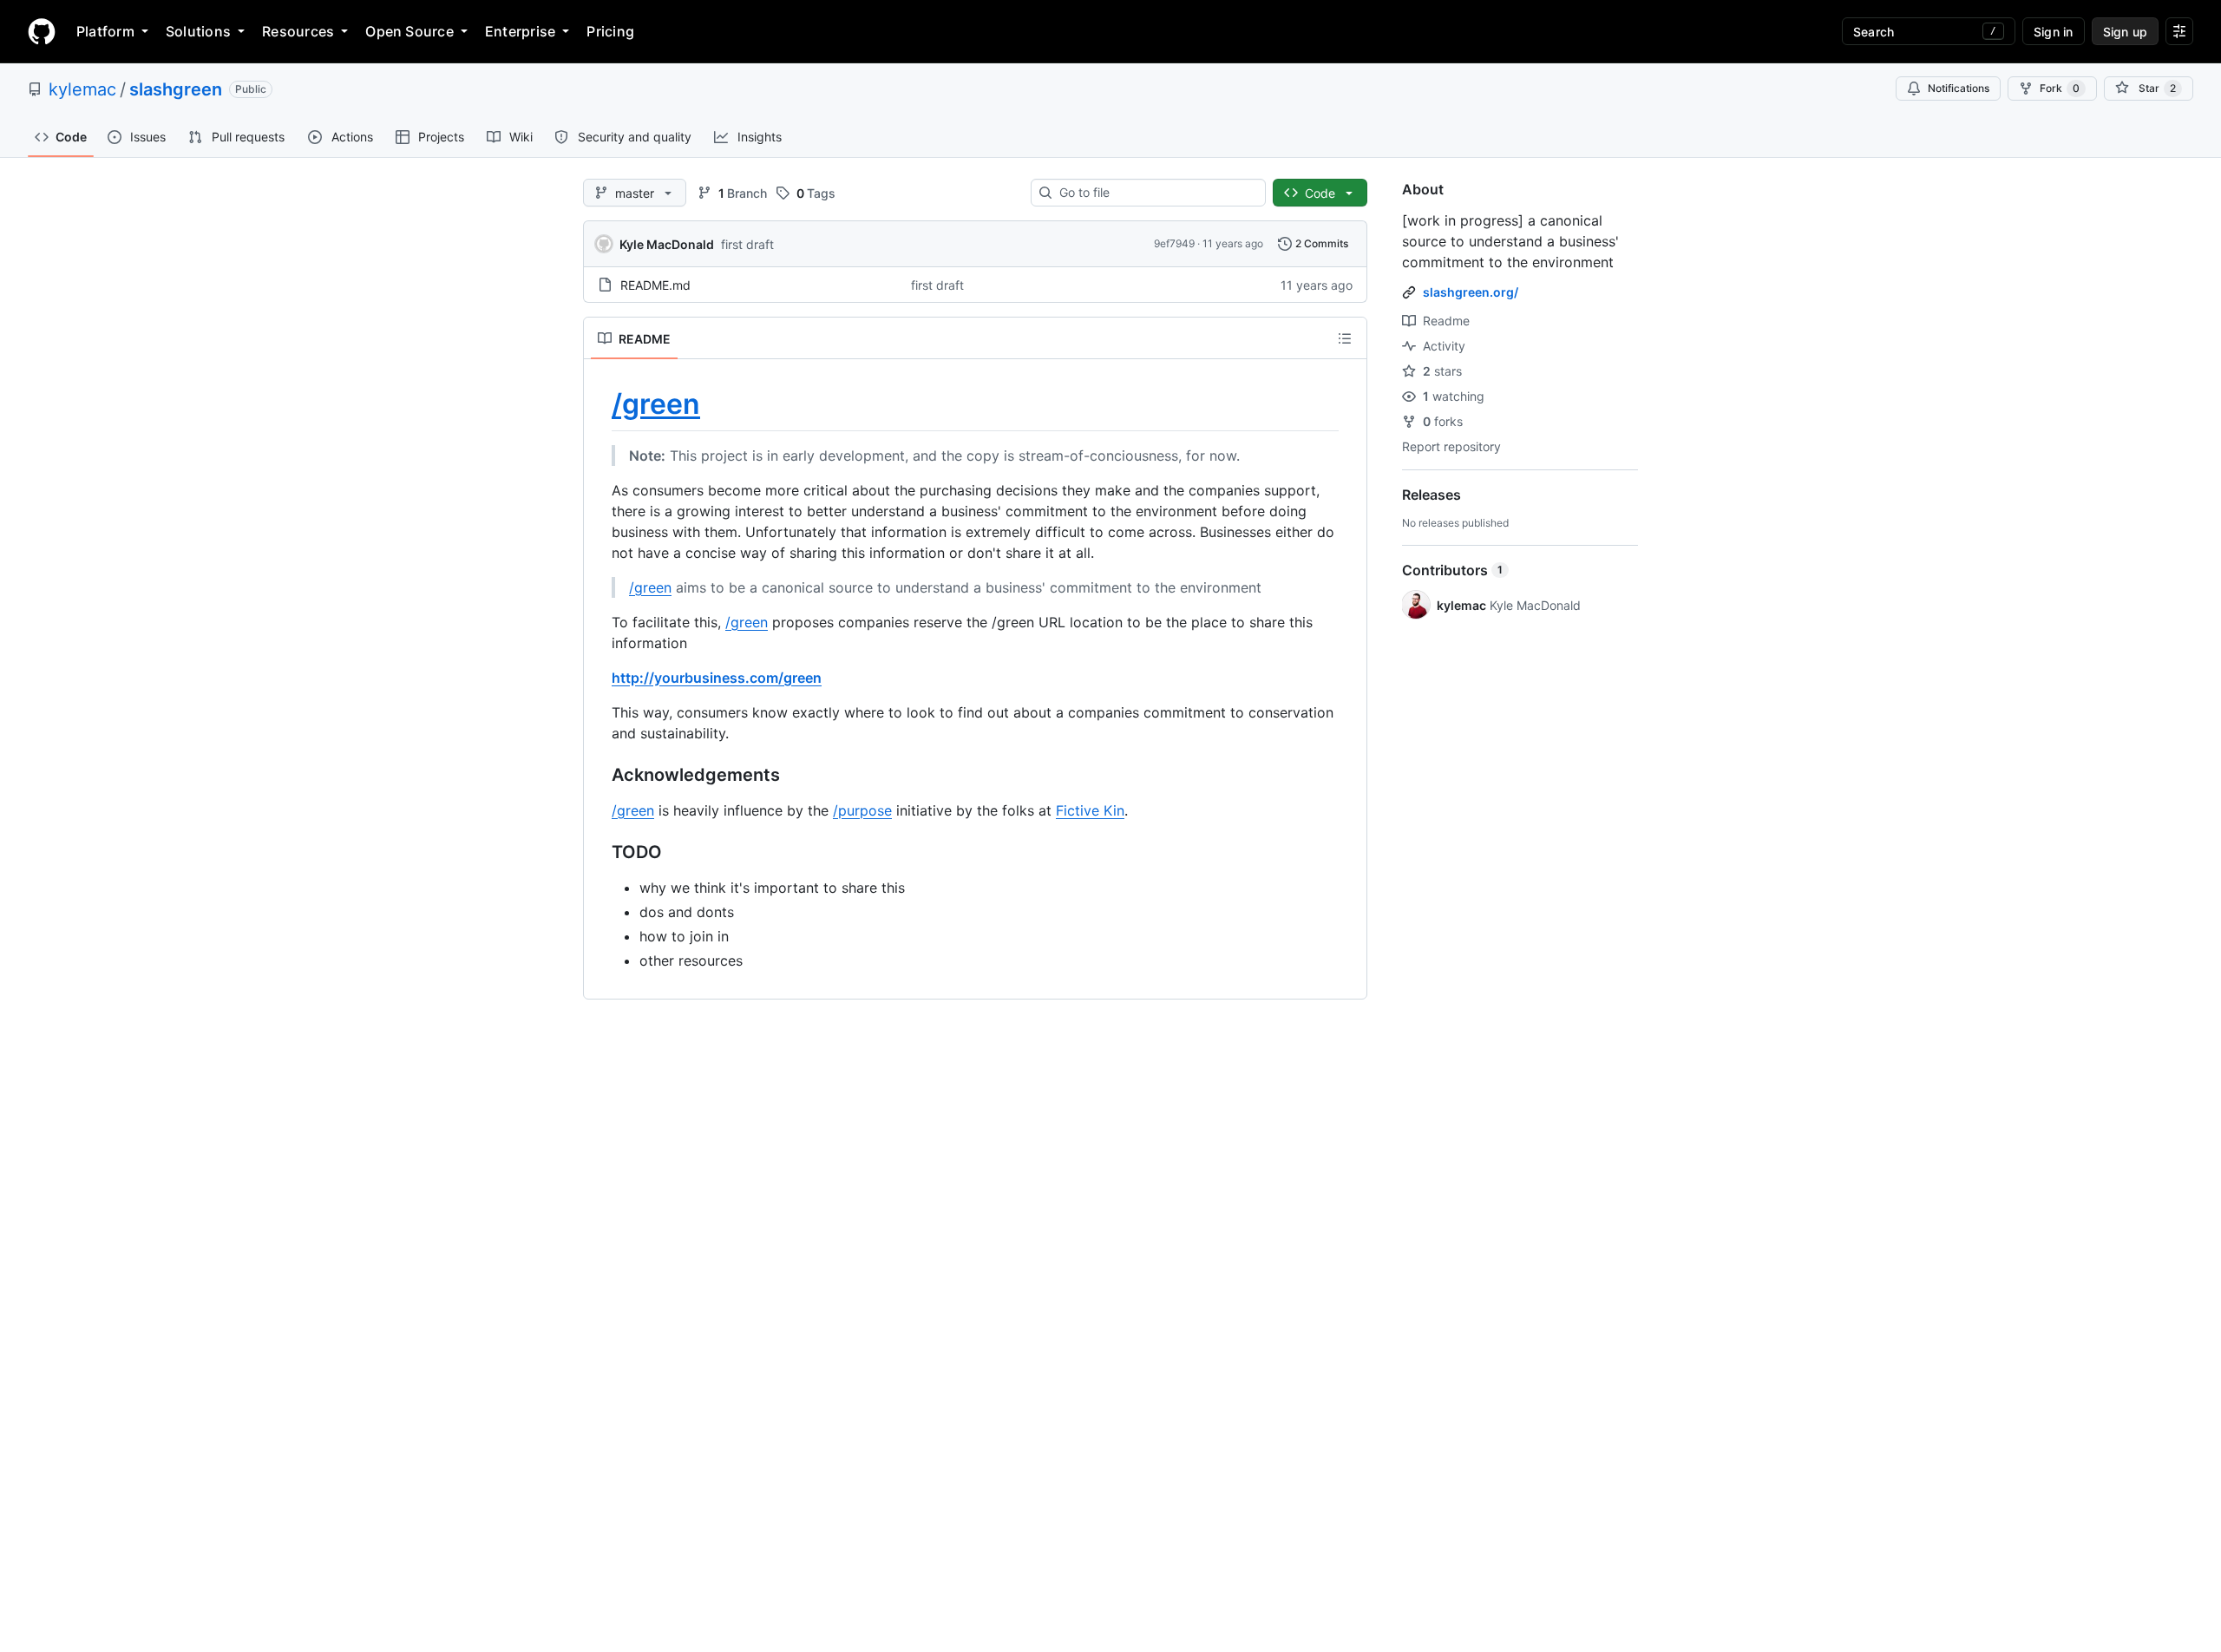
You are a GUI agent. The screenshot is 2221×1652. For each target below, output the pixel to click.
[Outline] (1345, 338)
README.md (655, 285)
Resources (298, 31)
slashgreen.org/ (1471, 292)
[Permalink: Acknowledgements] (599, 775)
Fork (2060, 88)
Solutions (198, 31)
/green (656, 404)
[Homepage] (42, 31)
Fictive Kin (1090, 810)
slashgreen (176, 89)
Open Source (409, 31)
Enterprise (520, 31)
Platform (105, 31)
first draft (747, 244)
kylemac (82, 89)
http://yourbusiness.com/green (717, 678)
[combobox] (1155, 193)
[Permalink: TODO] (599, 852)
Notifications (1959, 88)
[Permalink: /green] (599, 404)
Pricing (610, 31)
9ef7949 (1174, 243)
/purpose (862, 810)
